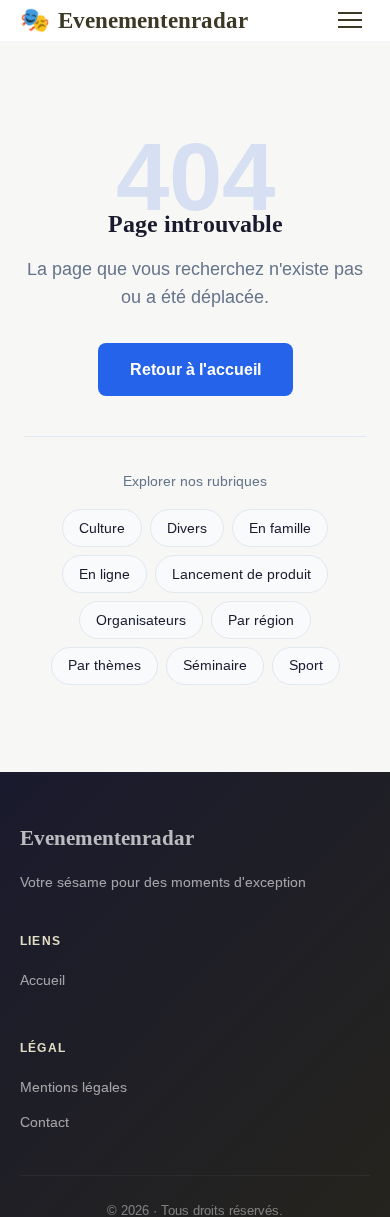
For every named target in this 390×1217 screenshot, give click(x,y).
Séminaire (215, 665)
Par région (261, 620)
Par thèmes (104, 665)
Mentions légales (73, 1087)
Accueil (42, 980)
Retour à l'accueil (195, 369)
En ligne (104, 574)
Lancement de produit (241, 574)
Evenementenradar (134, 20)
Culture (102, 528)
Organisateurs (141, 620)
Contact (44, 1122)
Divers (187, 528)
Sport (306, 665)
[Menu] (350, 20)
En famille (280, 528)
